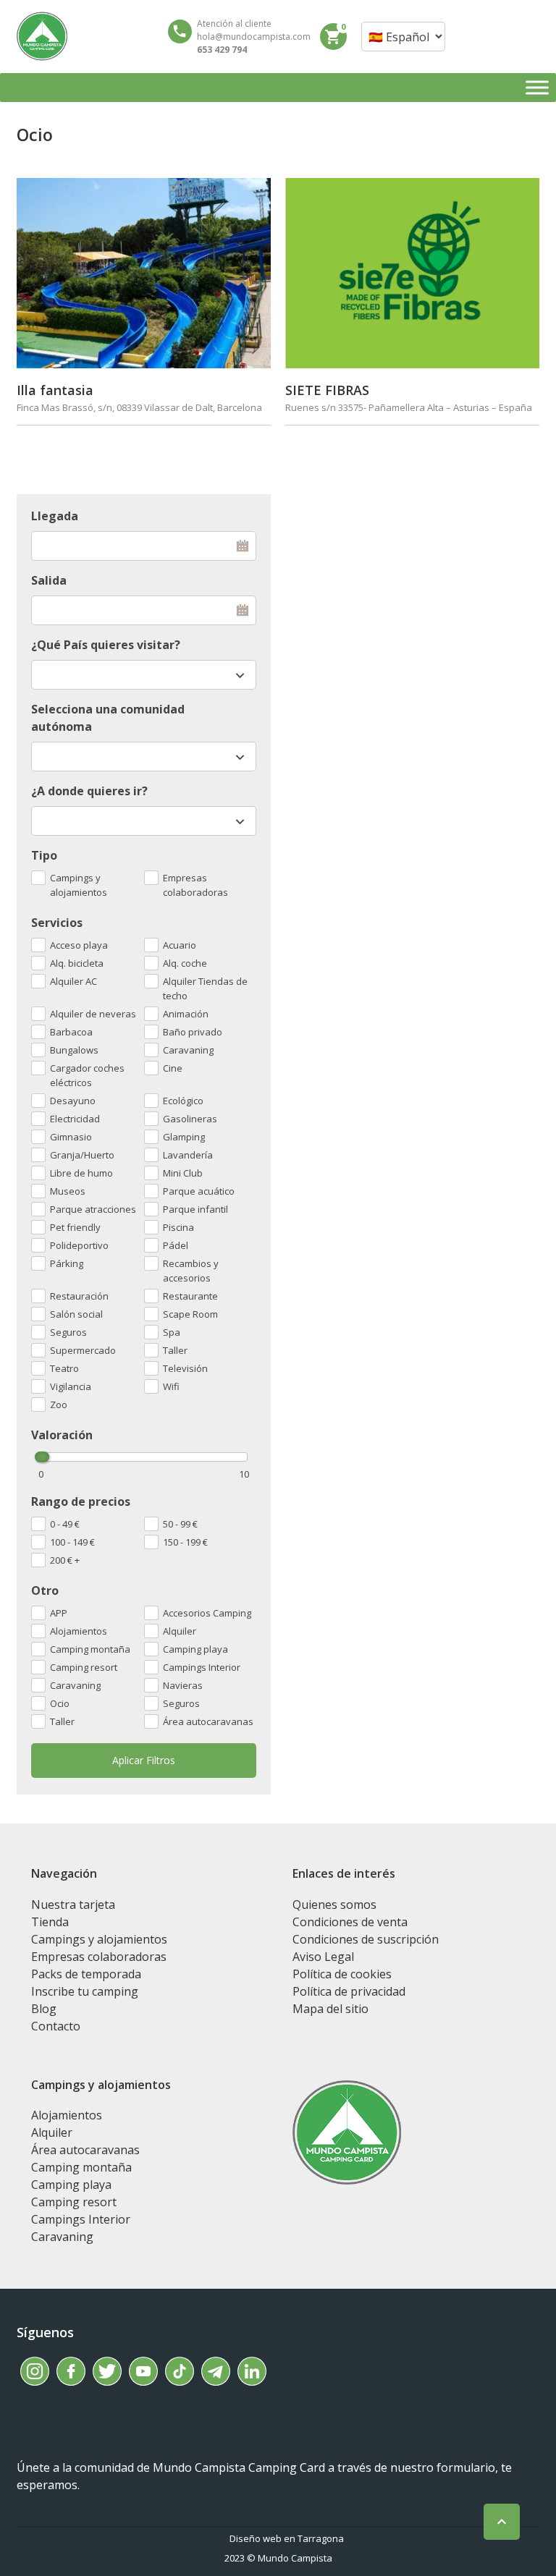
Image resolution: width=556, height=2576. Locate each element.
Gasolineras (190, 1119)
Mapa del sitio (330, 2009)
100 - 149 (72, 1542)
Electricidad (75, 1119)
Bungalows (74, 1050)
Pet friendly (75, 1227)
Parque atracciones (93, 1209)
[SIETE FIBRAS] (412, 273)
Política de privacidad (349, 1991)
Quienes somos (334, 1905)
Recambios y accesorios (191, 1271)
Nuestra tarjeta (73, 1905)
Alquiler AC (73, 981)
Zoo (59, 1404)
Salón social (76, 1314)
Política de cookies (342, 1974)
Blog (44, 2009)
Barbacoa (71, 1032)
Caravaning (75, 1685)
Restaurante (190, 1296)
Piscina (178, 1227)
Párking (67, 1263)
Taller (62, 1721)
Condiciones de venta (350, 1922)
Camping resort (84, 1667)
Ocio (60, 1703)
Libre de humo (81, 1173)
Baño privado (193, 1032)
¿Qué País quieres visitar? (106, 645)
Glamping (184, 1137)
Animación (186, 1014)
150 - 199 (185, 1542)
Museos (68, 1191)
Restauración (79, 1296)
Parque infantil (195, 1209)
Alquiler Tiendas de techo (205, 988)
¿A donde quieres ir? (89, 791)
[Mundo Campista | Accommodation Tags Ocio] (42, 36)
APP (59, 1613)
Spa (172, 1332)
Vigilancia (71, 1386)
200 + (65, 1560)
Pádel (176, 1245)
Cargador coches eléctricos (87, 1075)
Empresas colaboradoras (195, 885)
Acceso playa (79, 945)
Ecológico (183, 1101)
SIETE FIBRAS (327, 390)
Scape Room (190, 1314)
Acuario (180, 945)
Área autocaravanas (208, 1721)
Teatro (64, 1368)
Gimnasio (71, 1137)
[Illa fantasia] (144, 273)
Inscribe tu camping (85, 1991)
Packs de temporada (86, 1974)
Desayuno (73, 1101)
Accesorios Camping (207, 1613)
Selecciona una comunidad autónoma (108, 718)
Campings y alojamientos (79, 885)
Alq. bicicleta (77, 963)
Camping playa (195, 1649)
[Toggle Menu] (537, 87)
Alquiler (180, 1631)
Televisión (185, 1368)
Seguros (181, 1703)
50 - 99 (180, 1524)
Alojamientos (79, 1631)
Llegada (55, 516)
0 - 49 (65, 1524)
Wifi (171, 1386)
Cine (173, 1068)
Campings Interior (202, 1667)
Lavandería (188, 1155)
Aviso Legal (323, 1957)
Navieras (183, 1685)
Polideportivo (79, 1245)
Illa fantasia (55, 390)
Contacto (56, 2026)
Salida (49, 580)
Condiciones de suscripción (366, 1939)
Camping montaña (90, 1649)
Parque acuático (199, 1191)
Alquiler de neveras (93, 1014)
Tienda (50, 1922)
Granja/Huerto (82, 1155)
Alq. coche (185, 963)
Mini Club (183, 1173)
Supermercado (83, 1350)
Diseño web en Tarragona (287, 2538)
